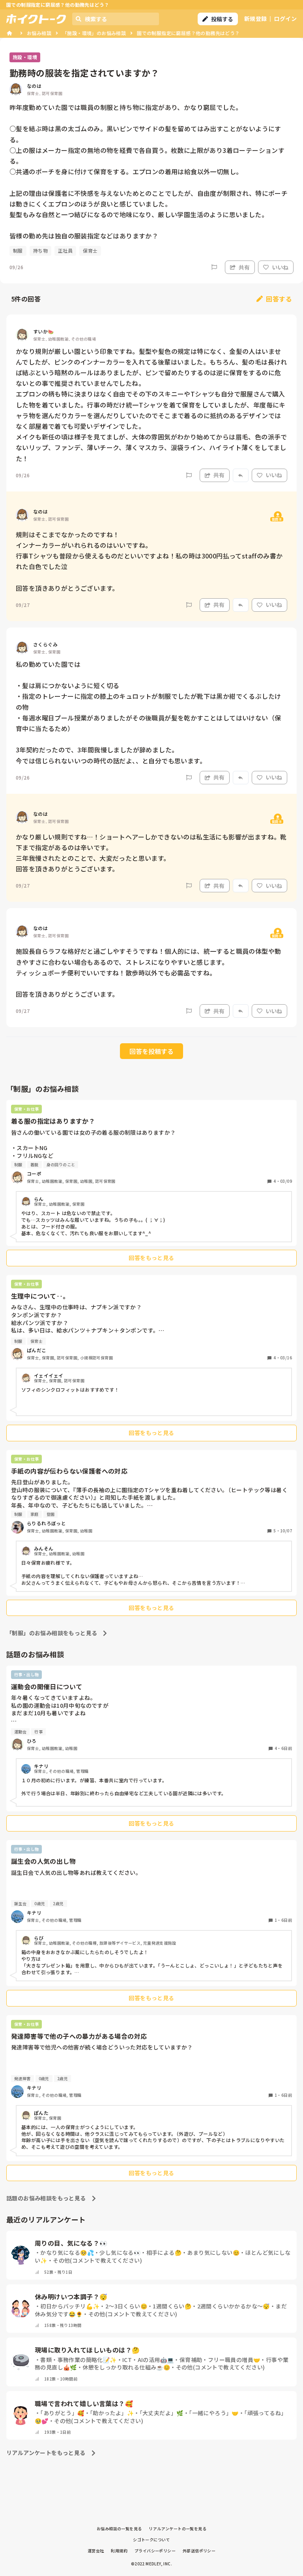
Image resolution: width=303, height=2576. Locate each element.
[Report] (214, 267)
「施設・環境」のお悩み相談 (94, 33)
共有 (244, 267)
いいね (280, 267)
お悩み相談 (39, 33)
